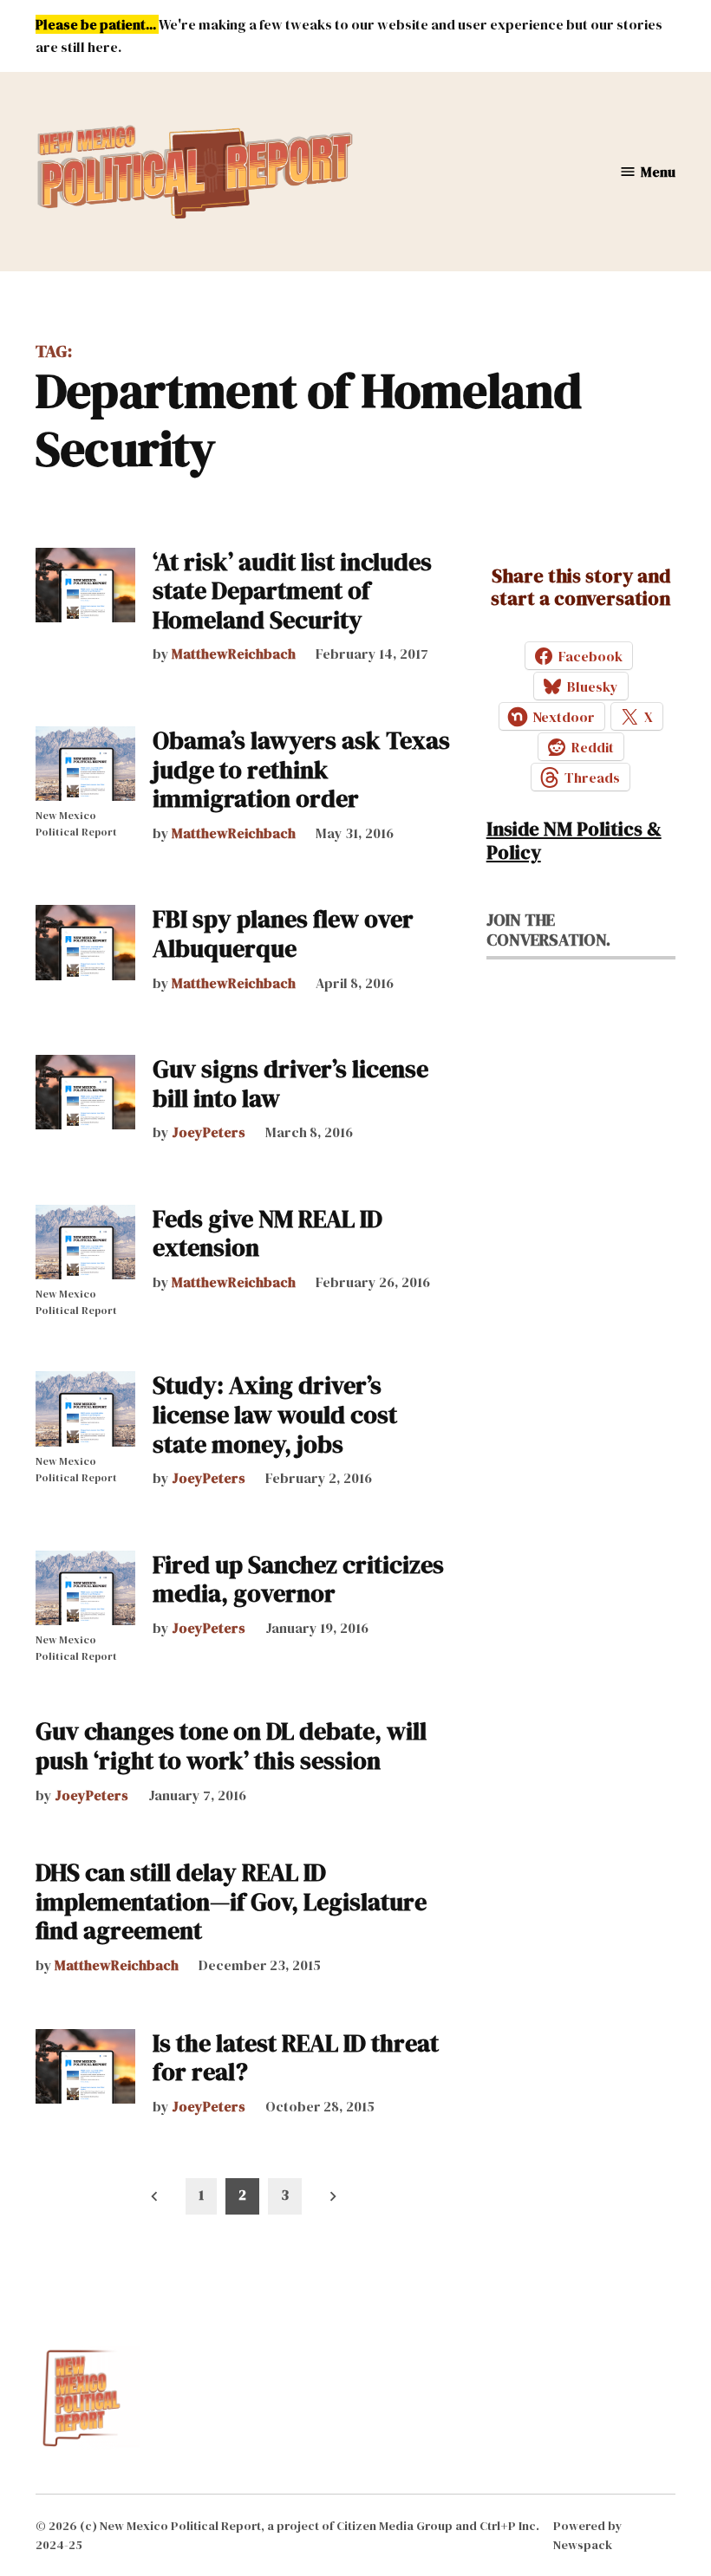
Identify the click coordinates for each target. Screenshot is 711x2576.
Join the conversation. (548, 930)
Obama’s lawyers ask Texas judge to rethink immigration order (301, 769)
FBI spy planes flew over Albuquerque (283, 933)
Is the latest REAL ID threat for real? (296, 2058)
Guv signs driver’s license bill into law (290, 1083)
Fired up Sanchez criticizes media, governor (298, 1579)
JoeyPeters (209, 1132)
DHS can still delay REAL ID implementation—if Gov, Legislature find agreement (231, 1901)
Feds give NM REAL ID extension (267, 1233)
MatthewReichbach (234, 654)
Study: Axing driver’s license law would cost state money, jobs (275, 1414)
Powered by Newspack (588, 2535)
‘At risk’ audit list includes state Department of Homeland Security (292, 591)
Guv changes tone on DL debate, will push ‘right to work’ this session (231, 1746)
